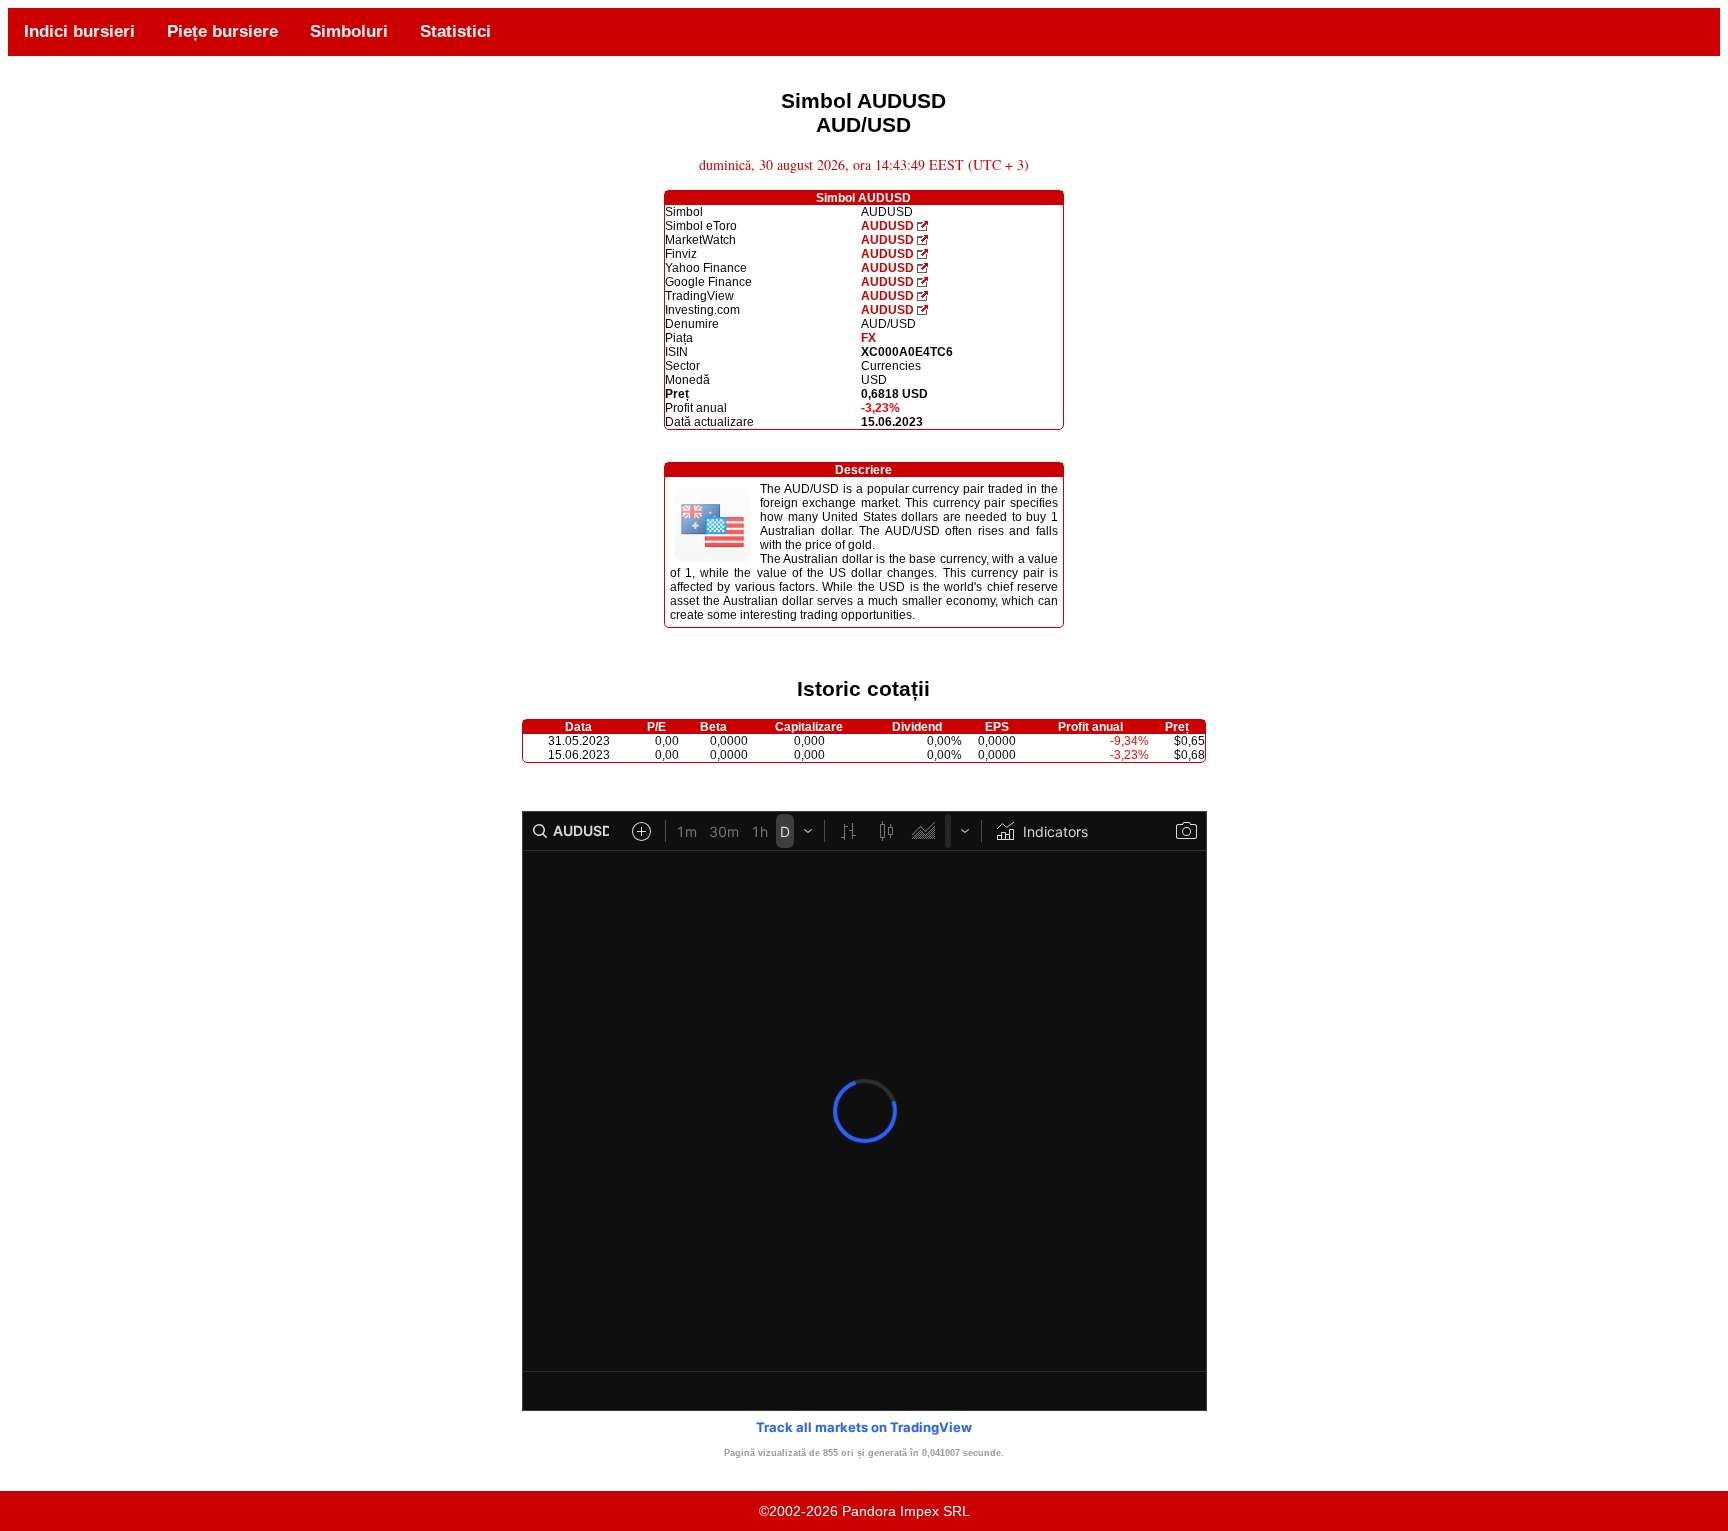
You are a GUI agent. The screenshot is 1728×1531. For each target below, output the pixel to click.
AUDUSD (887, 226)
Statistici (455, 31)
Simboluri (349, 31)
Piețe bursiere (222, 31)
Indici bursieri (79, 31)
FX (868, 338)
